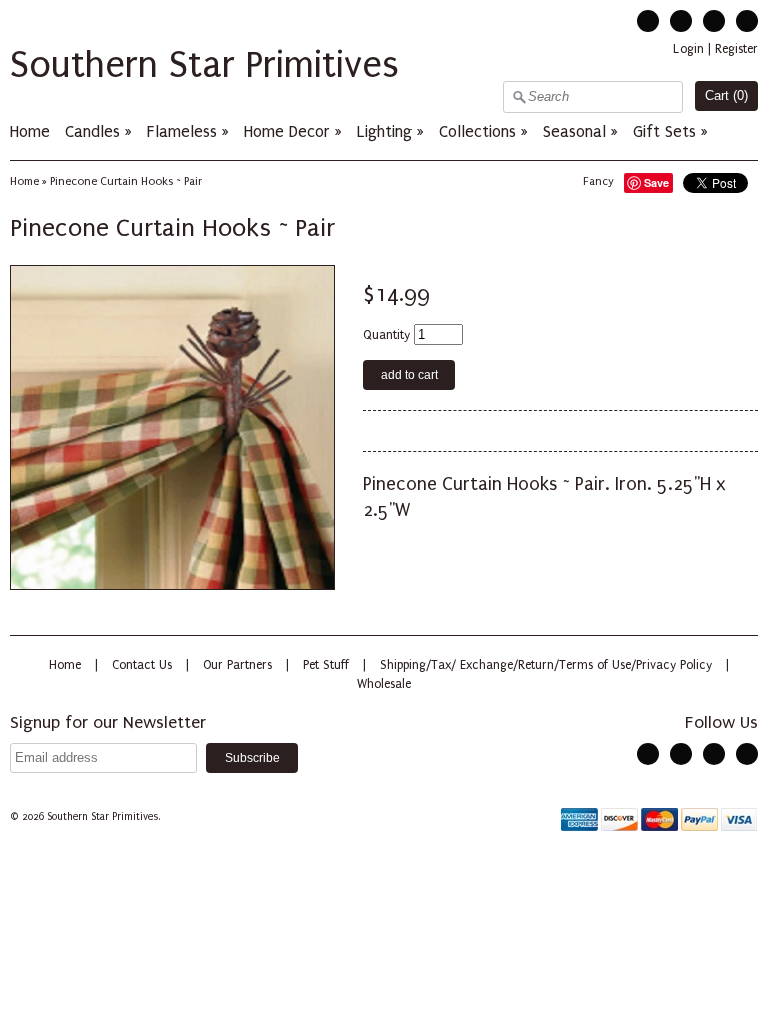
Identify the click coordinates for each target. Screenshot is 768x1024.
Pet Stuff (326, 665)
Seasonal (574, 131)
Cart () (726, 95)
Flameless (184, 131)
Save (656, 182)
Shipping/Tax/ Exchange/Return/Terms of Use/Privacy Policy (546, 665)
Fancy (598, 181)
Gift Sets (664, 131)
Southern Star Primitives (204, 65)
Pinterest (714, 21)
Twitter (648, 21)
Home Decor (287, 131)
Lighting (384, 131)
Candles (92, 131)
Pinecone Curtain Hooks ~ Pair (126, 181)
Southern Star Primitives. (105, 817)
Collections (477, 131)
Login (688, 49)
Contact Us (142, 665)
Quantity (386, 335)
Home (30, 131)
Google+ (747, 21)
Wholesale (384, 684)
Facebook (681, 21)
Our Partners (237, 665)
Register (736, 49)
